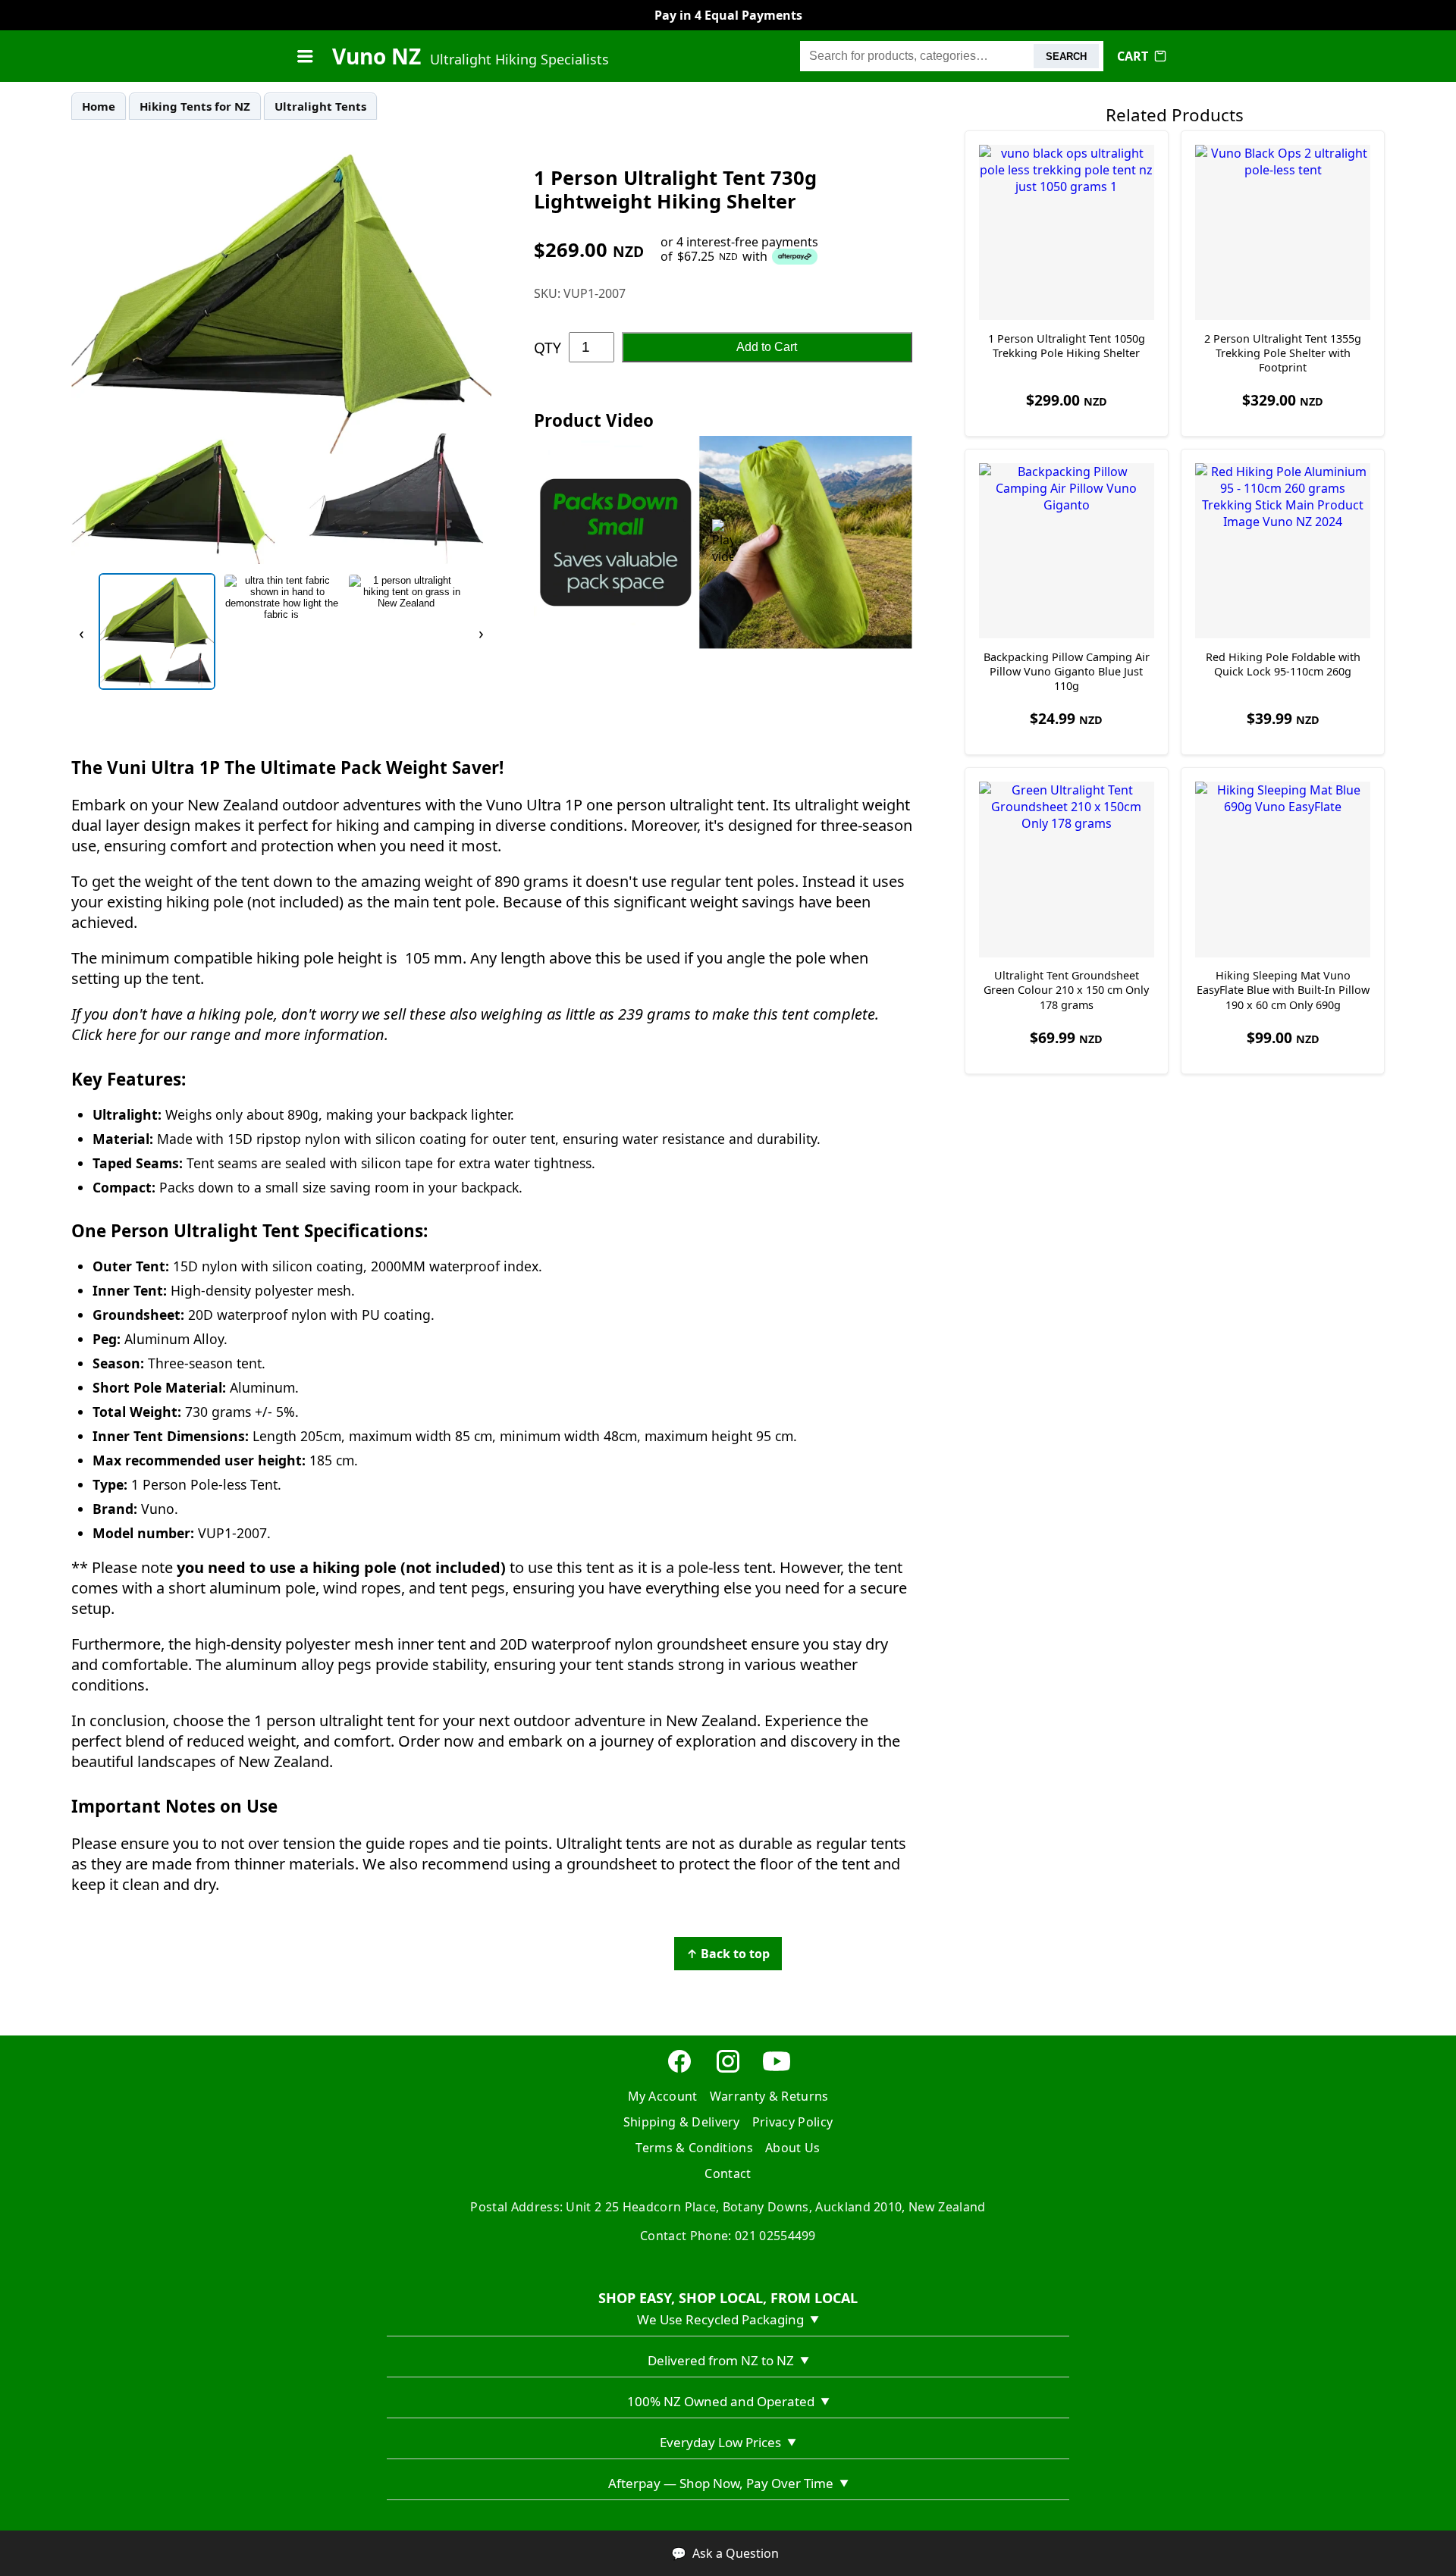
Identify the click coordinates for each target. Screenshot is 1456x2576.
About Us (793, 2148)
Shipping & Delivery (682, 2122)
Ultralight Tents (320, 106)
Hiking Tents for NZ (195, 106)
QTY (548, 348)
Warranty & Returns (769, 2096)
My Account (663, 2096)
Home (99, 106)
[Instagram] (728, 2070)
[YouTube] (777, 2070)
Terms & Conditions (694, 2148)
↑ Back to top (728, 1954)
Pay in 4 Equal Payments (728, 15)
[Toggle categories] (305, 56)
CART (1133, 56)
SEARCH (1066, 56)
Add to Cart (767, 347)
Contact (728, 2173)
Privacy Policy (792, 2122)
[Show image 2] (281, 631)
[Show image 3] (406, 631)
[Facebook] (679, 2070)
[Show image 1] (157, 631)
